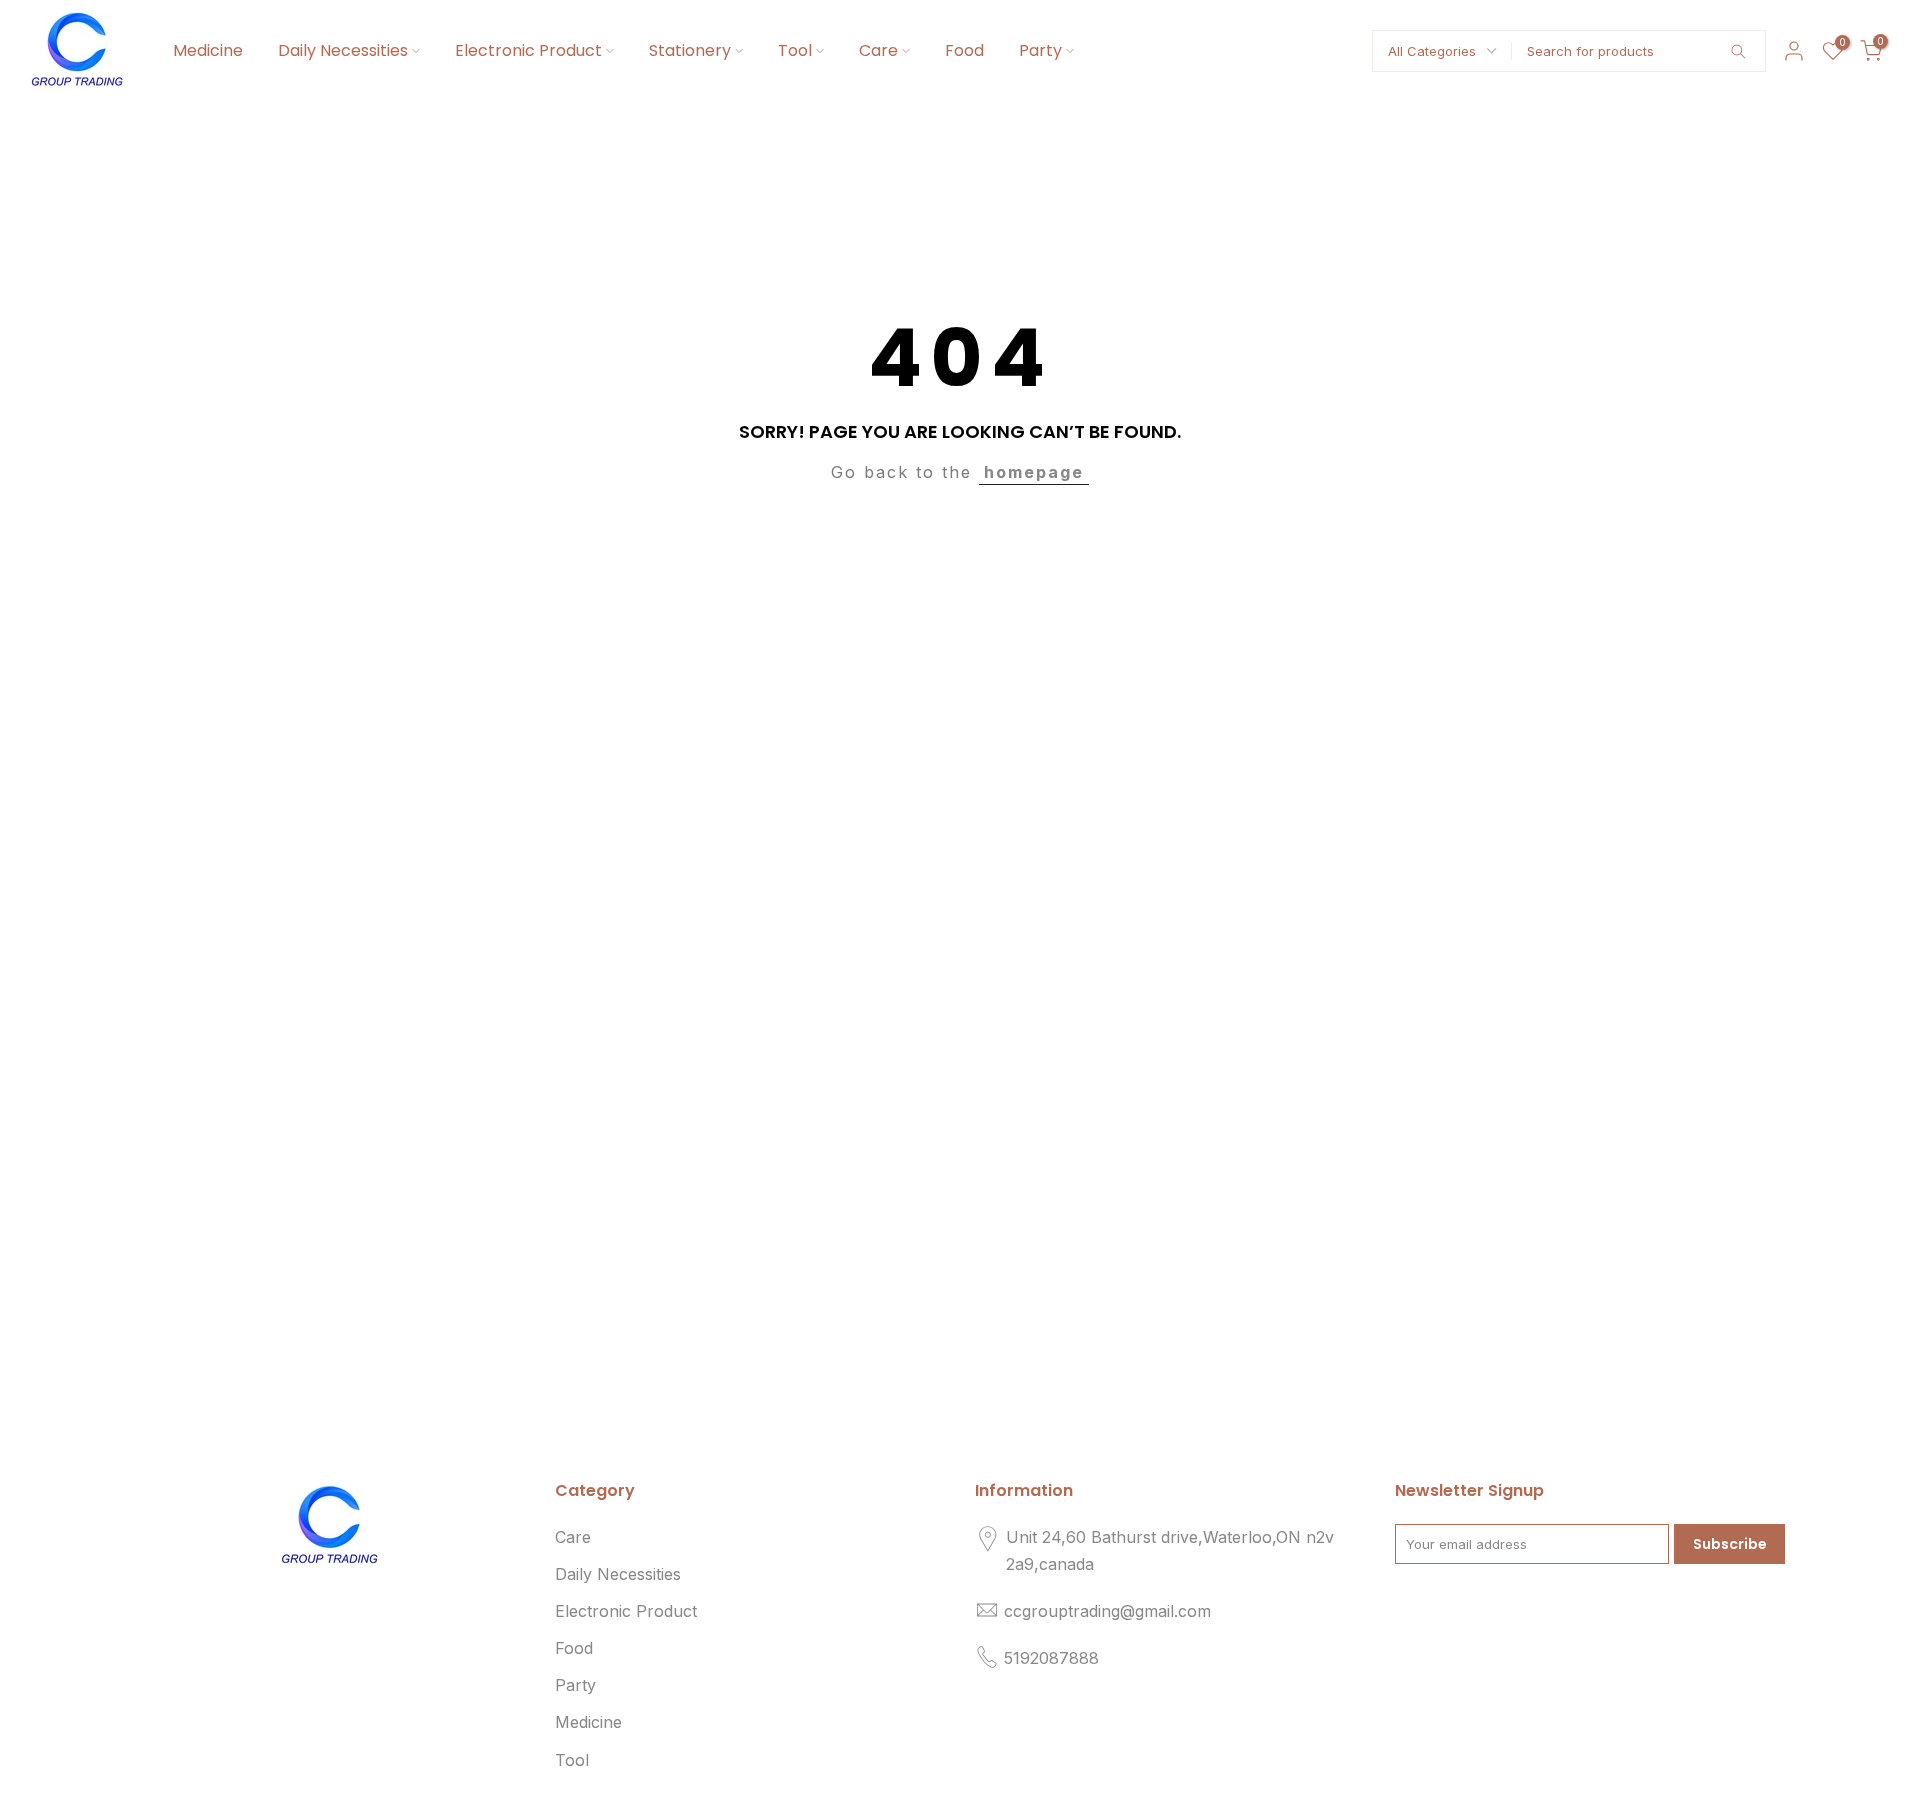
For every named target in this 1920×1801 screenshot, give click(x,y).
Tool (795, 50)
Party (1040, 50)
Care (878, 50)
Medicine (208, 50)
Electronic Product (528, 50)
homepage (1034, 472)
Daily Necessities (343, 50)
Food (964, 50)
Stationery (690, 50)
